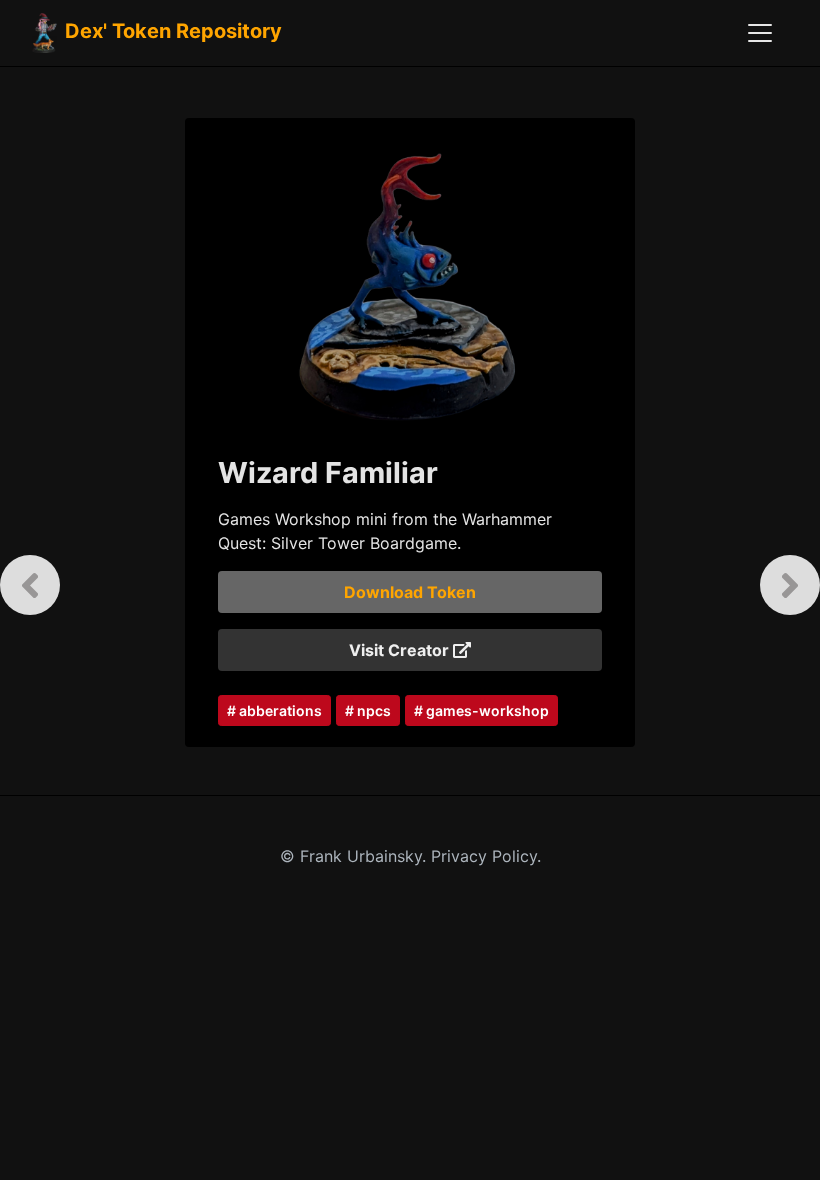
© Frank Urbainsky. (355, 856)
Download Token (410, 592)
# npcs (368, 710)
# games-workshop (481, 710)
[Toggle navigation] (760, 33)
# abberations (274, 710)
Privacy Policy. (486, 856)
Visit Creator (401, 650)
